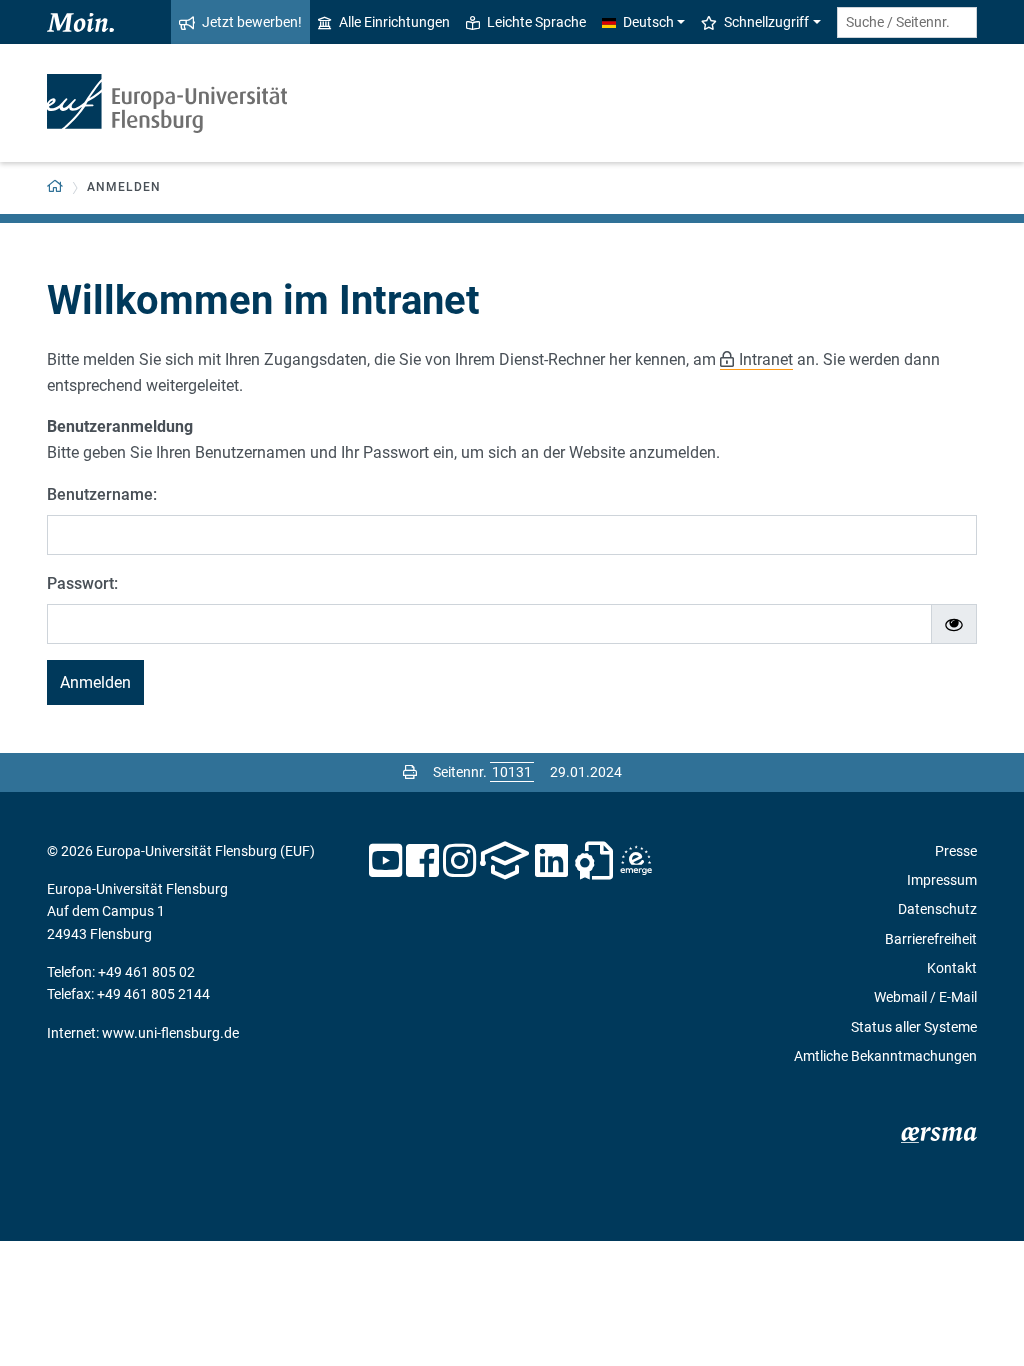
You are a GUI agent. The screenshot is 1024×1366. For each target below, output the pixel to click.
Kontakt (952, 968)
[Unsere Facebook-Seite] (422, 861)
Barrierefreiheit (931, 939)
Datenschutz (937, 909)
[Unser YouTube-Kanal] (385, 861)
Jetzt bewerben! (252, 22)
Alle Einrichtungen (394, 22)
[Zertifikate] (594, 861)
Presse (956, 851)
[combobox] (907, 22)
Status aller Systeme (914, 1027)
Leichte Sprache (536, 22)
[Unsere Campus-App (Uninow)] (504, 861)
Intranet (766, 359)
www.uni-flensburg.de (170, 1033)
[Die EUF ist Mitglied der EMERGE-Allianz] (636, 861)
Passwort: (82, 583)
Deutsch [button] (648, 22)
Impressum (942, 880)
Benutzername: (102, 494)
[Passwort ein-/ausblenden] (954, 624)
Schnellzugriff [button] (766, 22)
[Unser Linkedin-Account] (552, 861)
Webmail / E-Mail (925, 997)
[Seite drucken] (410, 772)
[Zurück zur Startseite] (167, 103)
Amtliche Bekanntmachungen (885, 1056)
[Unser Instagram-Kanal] (459, 861)
